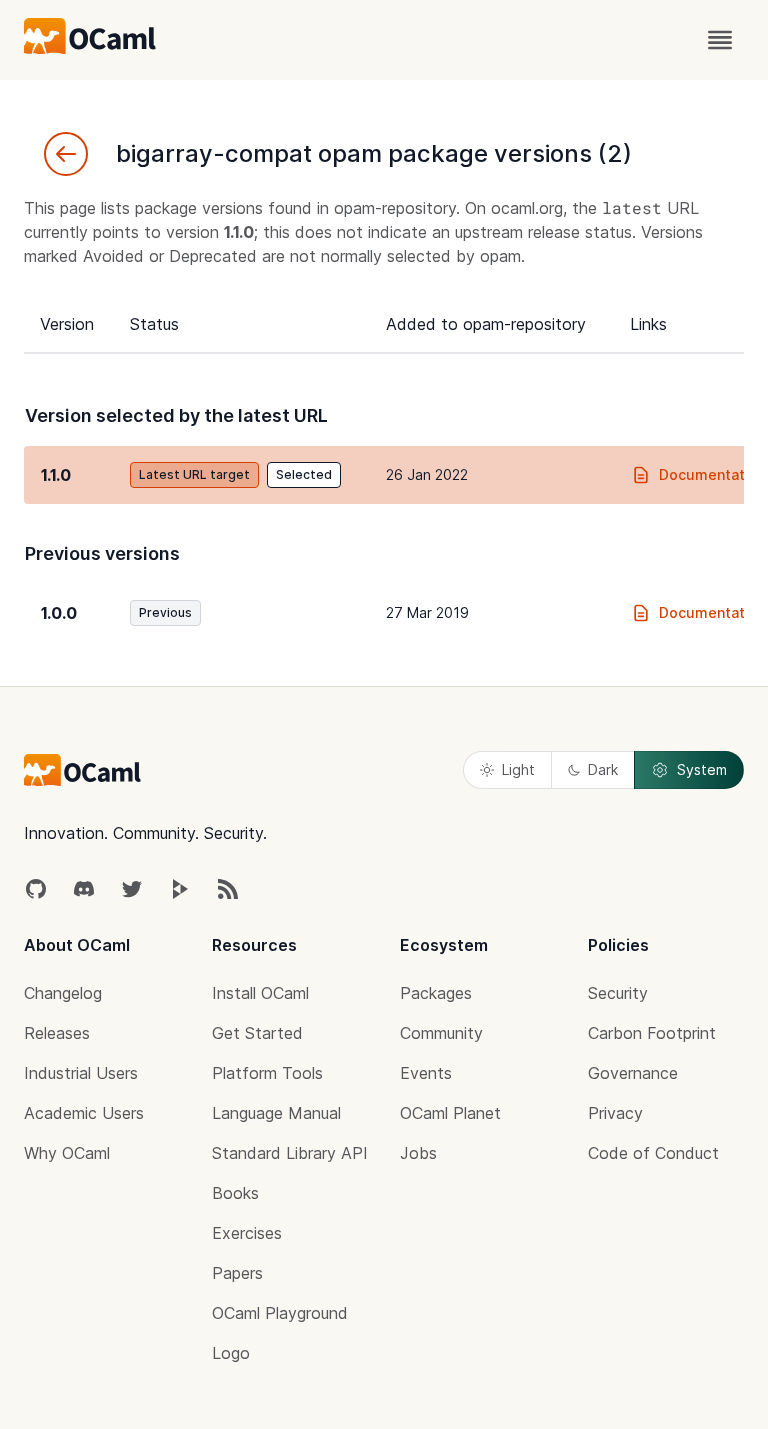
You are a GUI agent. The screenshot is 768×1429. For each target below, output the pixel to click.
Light (518, 769)
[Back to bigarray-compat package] (66, 154)
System (702, 769)
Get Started (257, 1033)
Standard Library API (290, 1153)
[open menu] (720, 40)
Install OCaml (260, 993)
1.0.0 (59, 613)
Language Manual (276, 1113)
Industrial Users (81, 1073)
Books (235, 1193)
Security (618, 993)
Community (441, 1033)
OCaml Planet (450, 1113)
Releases (57, 1033)
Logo (231, 1353)
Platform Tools (267, 1073)
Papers (237, 1273)
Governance (633, 1073)
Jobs (418, 1153)
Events (426, 1073)
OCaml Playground (280, 1313)
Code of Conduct (653, 1153)
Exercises (247, 1233)
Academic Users (84, 1113)
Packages (436, 993)
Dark (603, 769)
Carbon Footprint (652, 1033)
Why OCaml (67, 1153)
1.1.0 (56, 475)
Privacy (615, 1113)
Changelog (63, 993)
